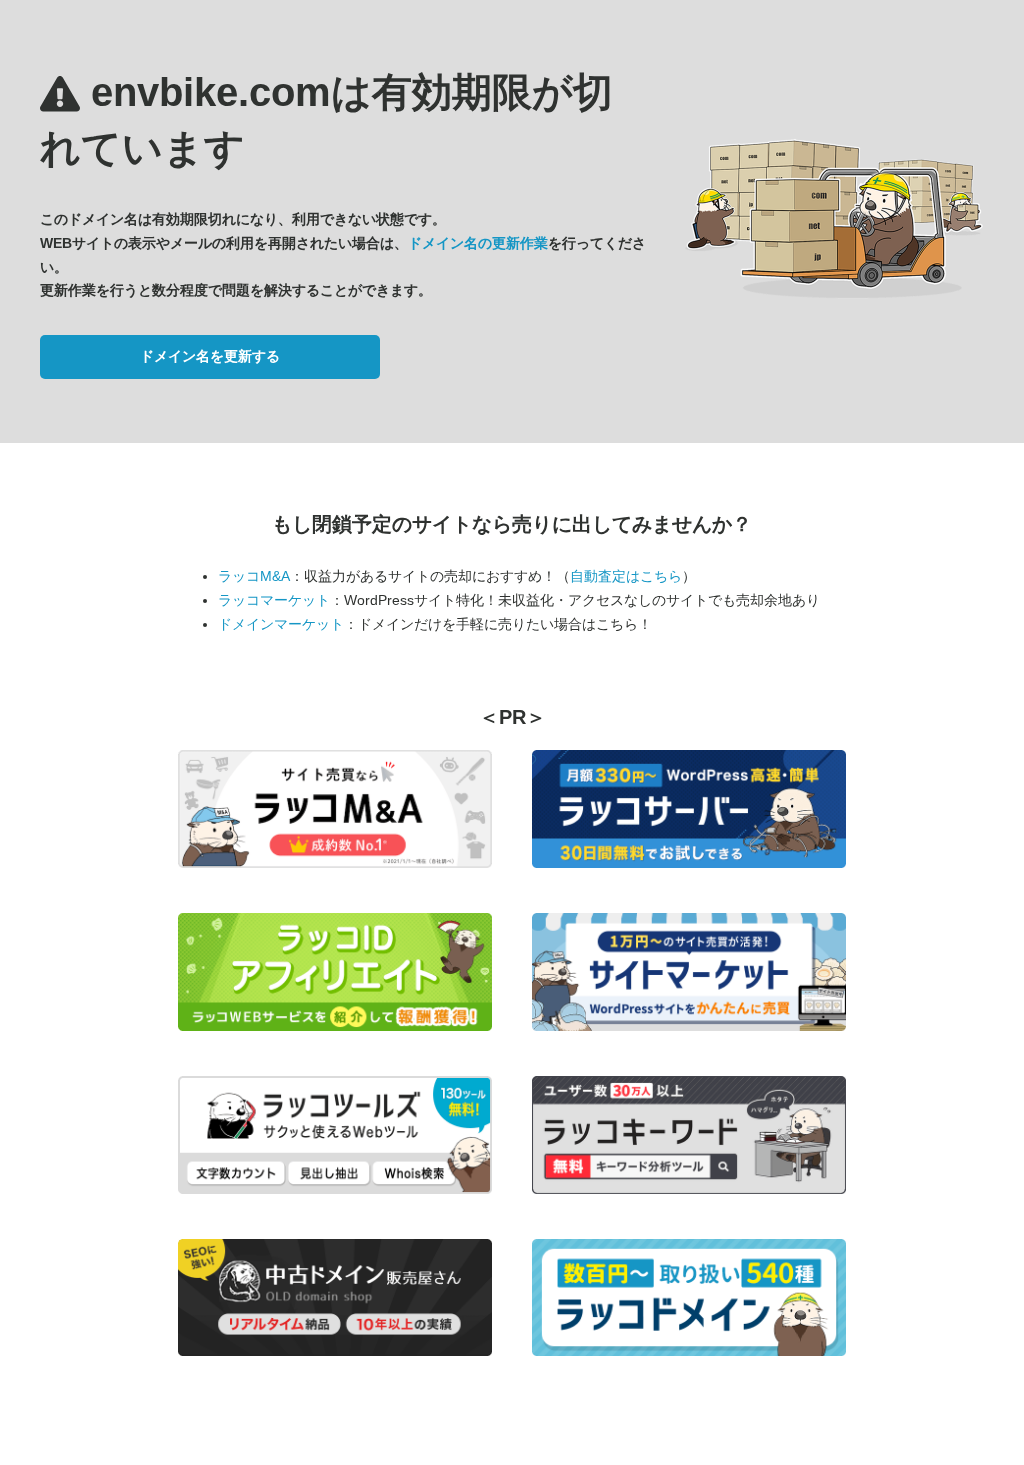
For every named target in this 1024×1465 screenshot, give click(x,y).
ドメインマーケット (281, 624)
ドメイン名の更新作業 (478, 243)
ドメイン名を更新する (210, 356)
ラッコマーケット (274, 600)
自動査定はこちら (626, 576)
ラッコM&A (254, 576)
